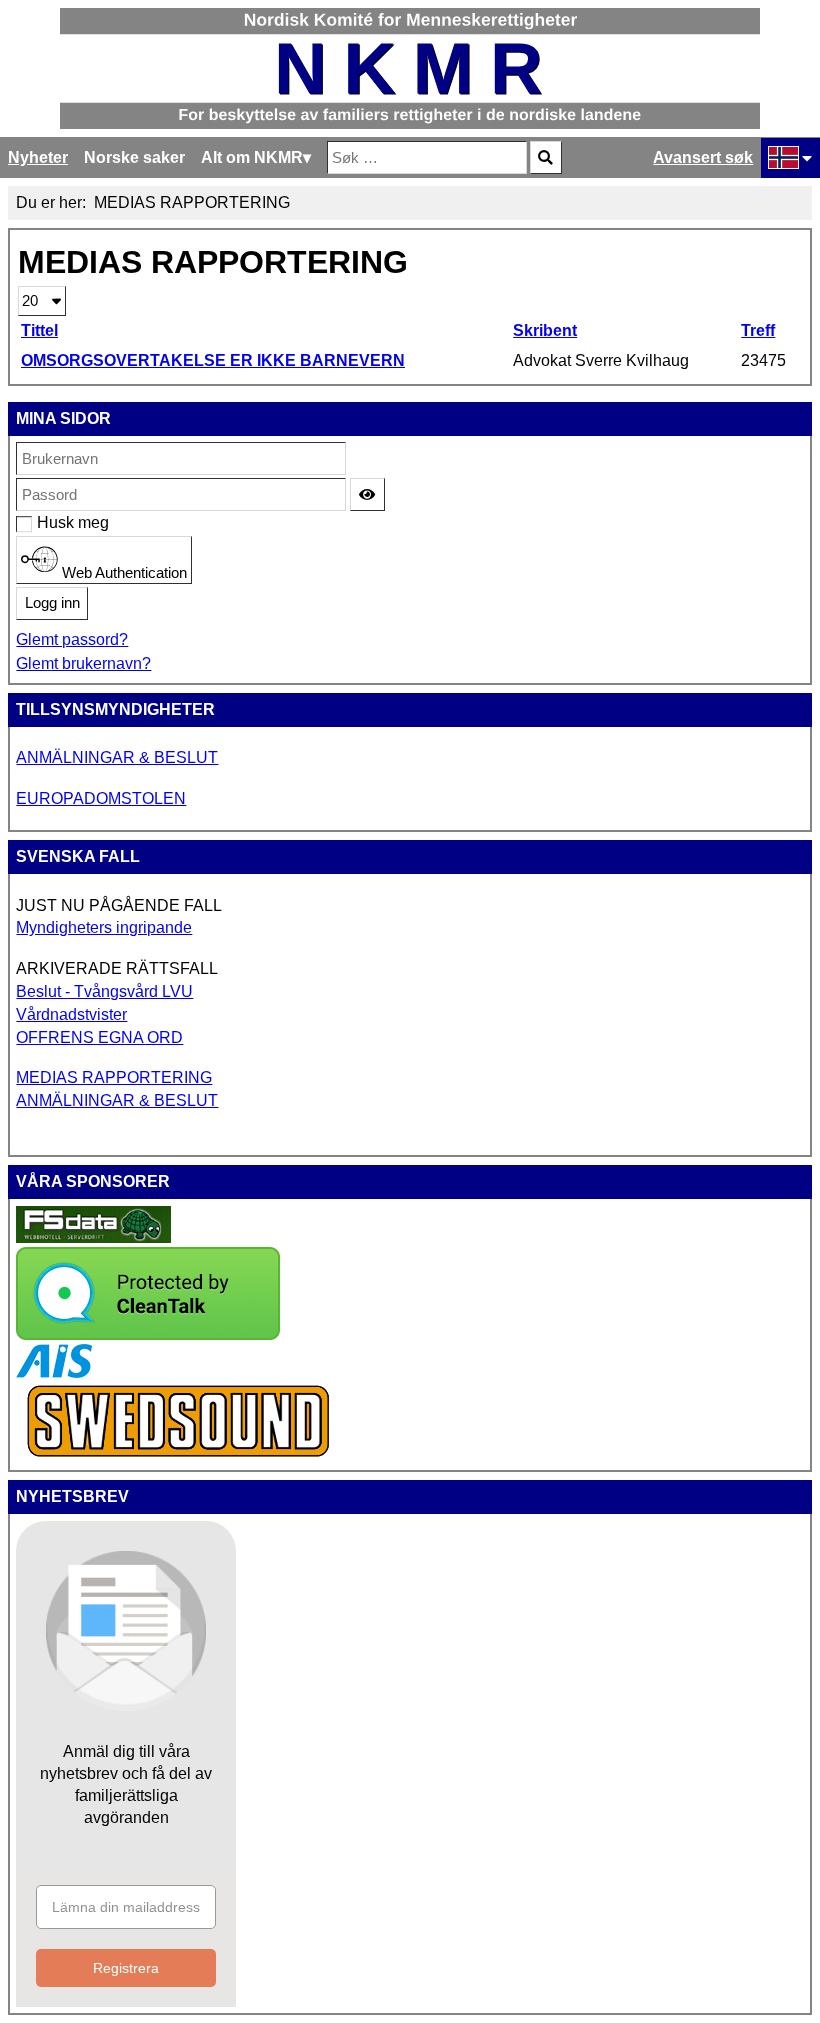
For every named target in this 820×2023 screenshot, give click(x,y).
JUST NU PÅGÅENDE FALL (119, 905)
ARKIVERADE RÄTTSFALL (117, 968)
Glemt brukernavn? (83, 663)
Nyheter (38, 157)
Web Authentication (122, 572)
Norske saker (134, 157)
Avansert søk (703, 157)
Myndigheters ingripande (104, 927)
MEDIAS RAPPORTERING (114, 1077)
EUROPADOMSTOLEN (101, 798)
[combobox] (427, 157)
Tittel (39, 330)
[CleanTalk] (148, 1334)
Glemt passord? (72, 639)
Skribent (545, 330)
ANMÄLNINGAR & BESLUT (117, 757)
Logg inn (52, 603)
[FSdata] (93, 1237)
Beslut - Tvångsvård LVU (104, 991)
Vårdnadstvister (71, 1014)
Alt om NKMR (252, 157)
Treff (758, 330)
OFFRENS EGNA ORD (99, 1037)
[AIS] (54, 1372)
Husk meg (47, 522)
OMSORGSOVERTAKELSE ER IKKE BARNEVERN (213, 360)
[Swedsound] (179, 1454)
